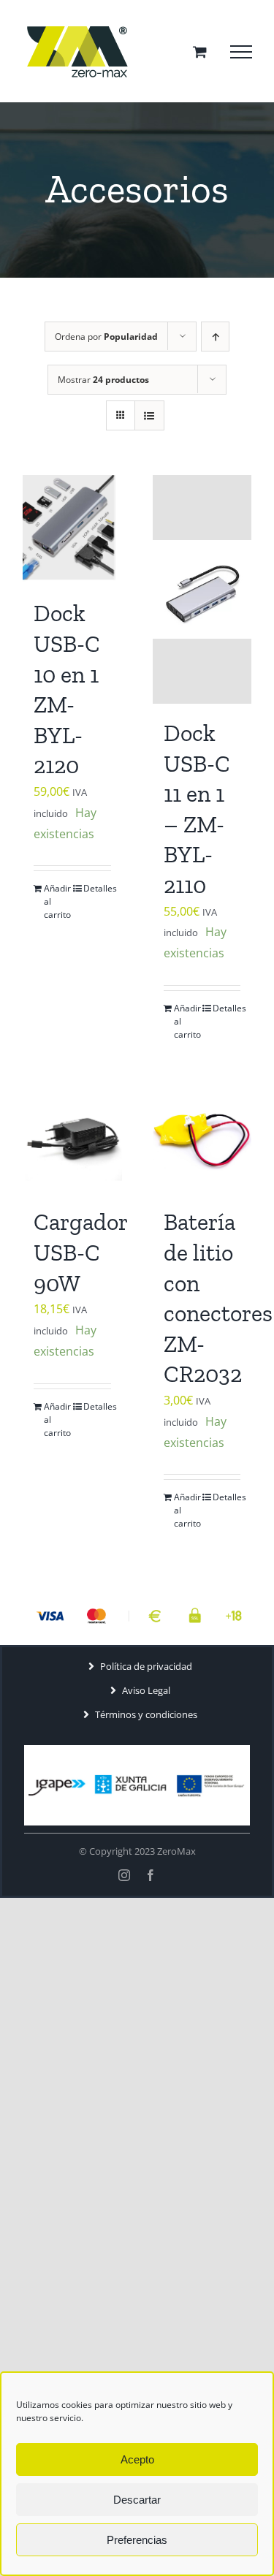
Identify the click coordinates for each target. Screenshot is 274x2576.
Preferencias (137, 2540)
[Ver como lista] (149, 415)
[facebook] (151, 1875)
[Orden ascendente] (215, 337)
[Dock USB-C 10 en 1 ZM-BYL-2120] (72, 529)
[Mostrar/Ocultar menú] (241, 52)
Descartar (137, 2500)
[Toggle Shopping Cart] (200, 52)
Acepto (137, 2459)
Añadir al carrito (57, 901)
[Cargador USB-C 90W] (72, 1138)
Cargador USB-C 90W (80, 1252)
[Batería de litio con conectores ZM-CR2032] (202, 1138)
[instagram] (124, 1875)
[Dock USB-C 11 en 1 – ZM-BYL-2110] (202, 589)
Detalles (97, 888)
